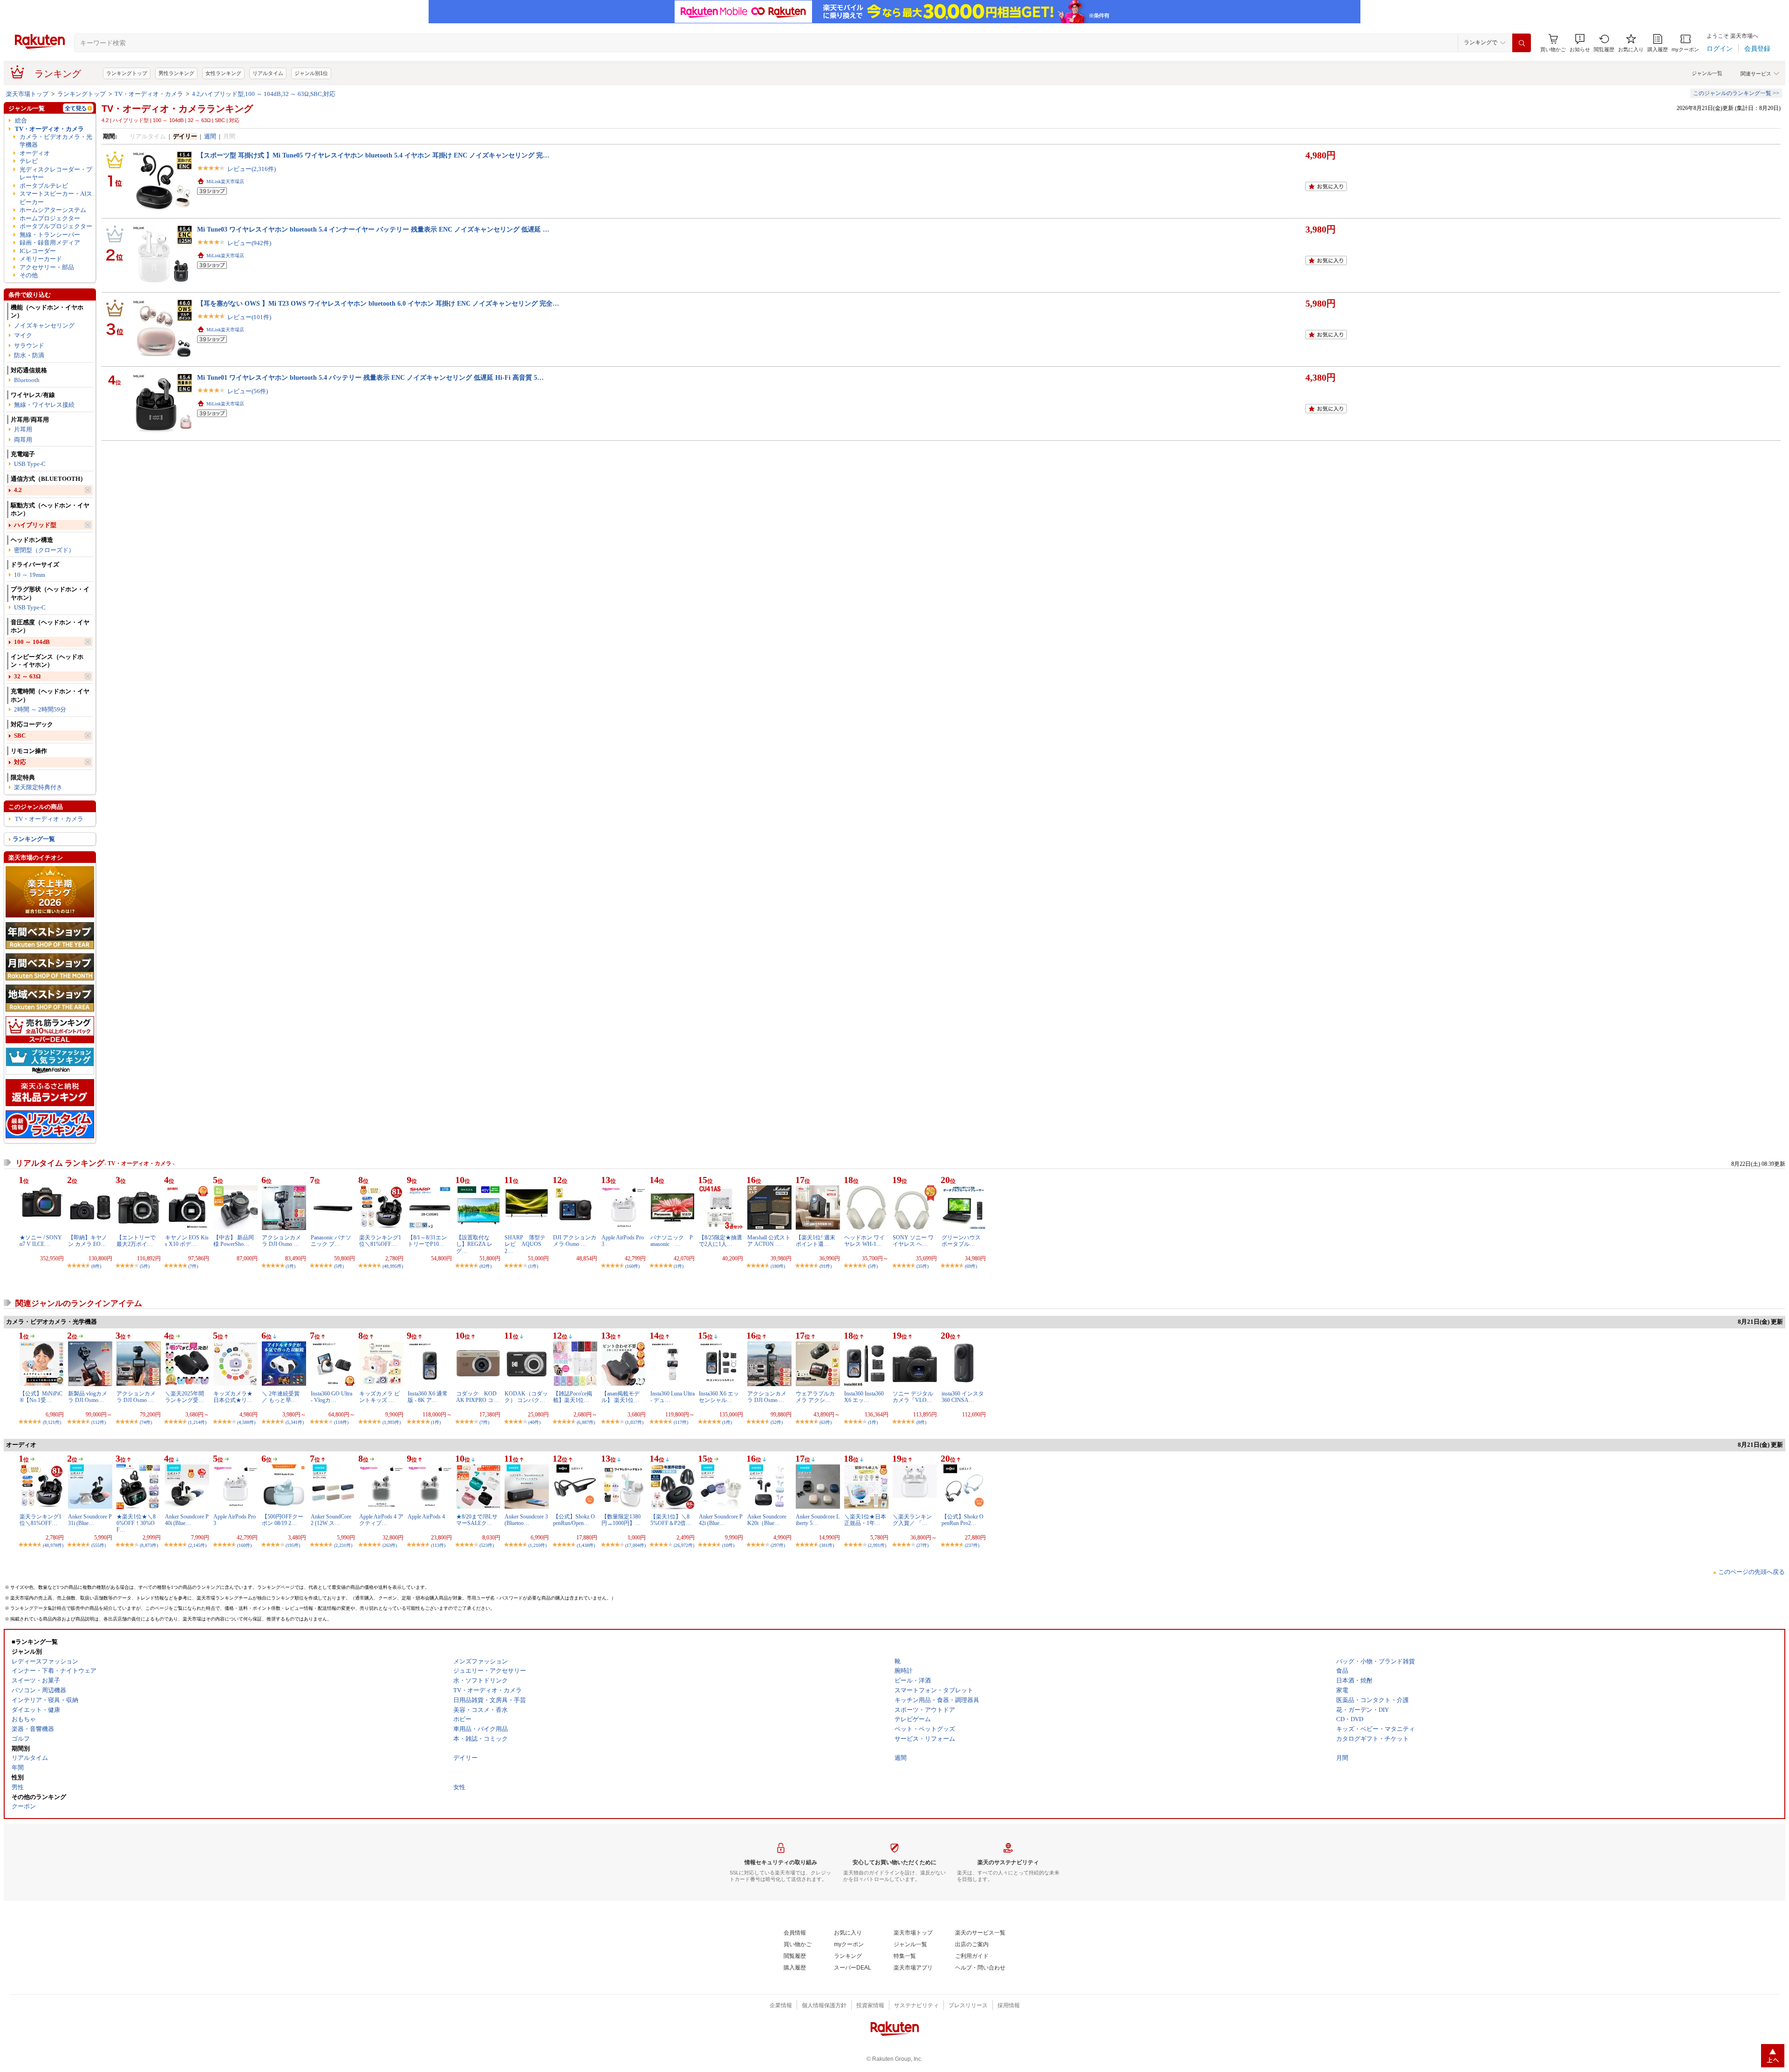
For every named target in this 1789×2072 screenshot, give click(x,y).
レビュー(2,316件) (252, 169)
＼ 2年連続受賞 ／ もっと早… (281, 1397)
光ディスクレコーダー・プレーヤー (56, 173)
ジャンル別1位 (311, 73)
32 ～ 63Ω (27, 676)
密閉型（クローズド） (44, 550)
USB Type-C (30, 464)
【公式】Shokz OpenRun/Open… (574, 1520)
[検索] (1522, 43)
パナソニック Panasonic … (672, 1241)
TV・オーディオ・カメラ (149, 94)
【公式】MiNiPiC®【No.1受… (41, 1397)
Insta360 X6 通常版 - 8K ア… (428, 1397)
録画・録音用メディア (50, 243)
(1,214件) (197, 1422)
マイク (23, 335)
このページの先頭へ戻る (1751, 1572)
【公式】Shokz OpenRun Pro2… (963, 1520)
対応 (20, 762)
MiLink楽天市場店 (225, 181)
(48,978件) (53, 1545)
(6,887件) (586, 1422)
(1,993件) (392, 1422)
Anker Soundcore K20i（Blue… (767, 1520)
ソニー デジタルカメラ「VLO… (913, 1397)
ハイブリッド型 (35, 525)
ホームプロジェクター (50, 218)
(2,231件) (343, 1545)
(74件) (146, 1422)
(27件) (922, 1545)
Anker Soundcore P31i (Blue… (90, 1520)
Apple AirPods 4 (426, 1517)
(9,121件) (52, 1422)
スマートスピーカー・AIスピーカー (56, 198)
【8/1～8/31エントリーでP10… (427, 1241)
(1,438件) (586, 1545)
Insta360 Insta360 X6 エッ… (864, 1397)
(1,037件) (634, 1422)
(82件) (485, 1266)
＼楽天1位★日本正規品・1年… (865, 1520)
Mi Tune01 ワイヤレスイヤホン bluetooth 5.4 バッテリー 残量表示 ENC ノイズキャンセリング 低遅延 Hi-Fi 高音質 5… (370, 377)
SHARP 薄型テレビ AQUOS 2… (525, 1244)
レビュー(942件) (249, 243)
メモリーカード (41, 259)
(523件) (487, 1545)
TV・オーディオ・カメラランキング (177, 109)
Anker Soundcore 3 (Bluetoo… (526, 1520)
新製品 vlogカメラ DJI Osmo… (88, 1397)
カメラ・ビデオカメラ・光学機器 (56, 141)
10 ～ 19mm (30, 575)
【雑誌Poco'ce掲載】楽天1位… (573, 1397)
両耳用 (23, 440)
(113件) (438, 1545)
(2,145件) (197, 1545)
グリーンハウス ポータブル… (961, 1241)
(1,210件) (537, 1545)
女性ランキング (223, 73)
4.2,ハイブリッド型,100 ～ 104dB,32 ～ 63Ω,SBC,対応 (264, 94)
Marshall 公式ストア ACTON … (769, 1241)
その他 (29, 275)
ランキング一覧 (34, 839)
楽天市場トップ (27, 94)
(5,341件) (295, 1422)
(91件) (826, 1266)
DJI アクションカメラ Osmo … (575, 1241)
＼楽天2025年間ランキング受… (184, 1397)
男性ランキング (176, 73)
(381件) (827, 1545)
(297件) (778, 1545)
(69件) (971, 1266)
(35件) (922, 1266)
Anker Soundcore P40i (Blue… (187, 1520)
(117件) (681, 1422)
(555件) (99, 1545)
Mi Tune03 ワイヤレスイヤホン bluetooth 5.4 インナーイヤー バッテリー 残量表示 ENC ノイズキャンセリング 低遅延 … (373, 229)
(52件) (777, 1422)
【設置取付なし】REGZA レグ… (474, 1244)
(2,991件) (877, 1545)
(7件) (193, 1266)
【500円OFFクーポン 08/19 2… (283, 1520)
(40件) (534, 1422)
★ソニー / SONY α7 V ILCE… (41, 1241)
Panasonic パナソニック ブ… (331, 1241)
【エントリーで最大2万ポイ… (136, 1241)
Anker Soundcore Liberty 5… (818, 1520)
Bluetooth (27, 380)
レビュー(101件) (249, 317)
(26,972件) (684, 1545)
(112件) (99, 1422)
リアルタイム (268, 73)
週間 (210, 136)
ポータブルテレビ (44, 186)
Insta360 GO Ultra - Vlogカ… (331, 1397)
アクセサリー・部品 (47, 267)
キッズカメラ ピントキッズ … (379, 1397)
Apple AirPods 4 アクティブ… (381, 1520)
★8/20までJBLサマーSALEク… (477, 1520)
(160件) (632, 1266)
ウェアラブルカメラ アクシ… (815, 1397)
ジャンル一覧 (1707, 73)
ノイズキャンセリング (44, 325)
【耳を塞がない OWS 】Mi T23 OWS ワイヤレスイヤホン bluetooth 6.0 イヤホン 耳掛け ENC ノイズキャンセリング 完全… (378, 303)
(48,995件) (393, 1266)
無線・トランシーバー (50, 235)
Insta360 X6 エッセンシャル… (719, 1397)
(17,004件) (635, 1545)
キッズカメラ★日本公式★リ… (233, 1397)
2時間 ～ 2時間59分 (40, 709)
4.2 (18, 490)
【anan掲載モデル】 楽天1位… (621, 1397)
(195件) (293, 1545)
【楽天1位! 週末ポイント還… (816, 1241)
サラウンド (29, 345)
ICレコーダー (38, 251)
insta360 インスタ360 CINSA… (963, 1397)
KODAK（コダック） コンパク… (526, 1397)
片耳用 (23, 429)
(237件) (972, 1545)
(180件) (778, 1266)
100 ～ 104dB (32, 642)
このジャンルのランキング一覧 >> (1736, 93)
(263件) (390, 1545)
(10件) (728, 1545)
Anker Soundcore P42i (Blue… (721, 1520)
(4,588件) (246, 1422)
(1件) (290, 1266)
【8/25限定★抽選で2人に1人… (720, 1241)
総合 (21, 120)
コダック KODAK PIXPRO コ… (478, 1397)
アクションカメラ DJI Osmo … (281, 1241)
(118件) (341, 1422)
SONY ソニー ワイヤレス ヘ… (913, 1241)
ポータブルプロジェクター (56, 226)
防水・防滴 (29, 355)
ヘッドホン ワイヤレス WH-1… (864, 1241)
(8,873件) (149, 1545)
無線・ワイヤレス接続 (44, 405)
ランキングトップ (127, 73)
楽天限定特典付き (38, 787)
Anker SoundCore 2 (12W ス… (331, 1520)
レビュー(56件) (248, 391)
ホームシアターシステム (53, 210)
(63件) (826, 1422)
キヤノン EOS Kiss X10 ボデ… (187, 1241)
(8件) (96, 1266)
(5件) (145, 1266)
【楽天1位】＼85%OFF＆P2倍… (671, 1520)
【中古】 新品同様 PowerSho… (234, 1241)
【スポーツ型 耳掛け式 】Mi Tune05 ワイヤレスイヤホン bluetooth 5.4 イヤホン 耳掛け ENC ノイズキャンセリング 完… (373, 155)
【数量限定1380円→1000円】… (621, 1520)
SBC (20, 735)
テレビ (29, 161)
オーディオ (35, 153)
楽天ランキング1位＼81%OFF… (380, 1241)
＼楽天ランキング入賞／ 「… (912, 1520)
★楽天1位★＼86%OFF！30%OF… (136, 1523)
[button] (1580, 43)
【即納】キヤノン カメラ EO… (88, 1241)
